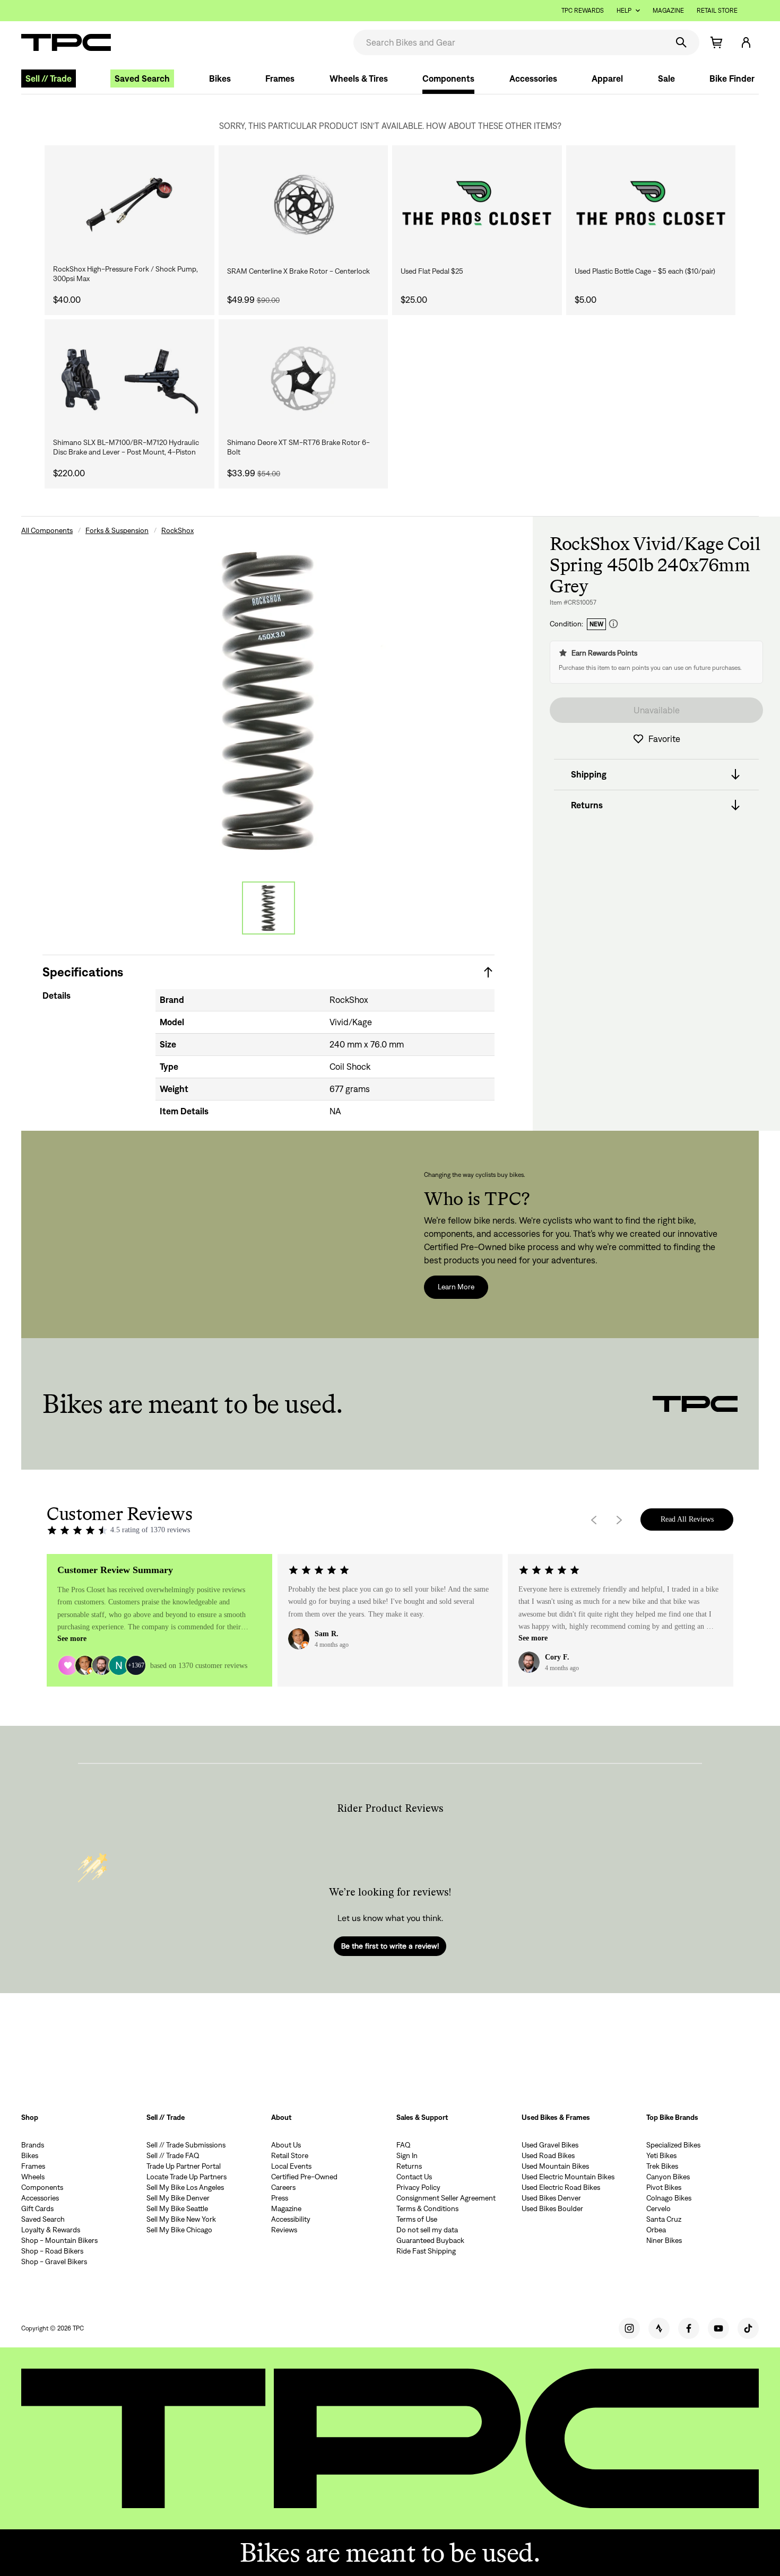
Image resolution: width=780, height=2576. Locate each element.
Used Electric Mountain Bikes (568, 2177)
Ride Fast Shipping (426, 2251)
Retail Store (717, 10)
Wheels (33, 2177)
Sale (666, 78)
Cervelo (658, 2208)
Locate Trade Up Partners (187, 2177)
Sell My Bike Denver (178, 2198)
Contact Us (414, 2177)
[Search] (681, 42)
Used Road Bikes (548, 2155)
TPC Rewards (583, 10)
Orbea (656, 2230)
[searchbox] (510, 42)
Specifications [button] (83, 972)
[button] (746, 42)
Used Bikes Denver (551, 2198)
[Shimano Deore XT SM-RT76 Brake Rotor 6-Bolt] (304, 379)
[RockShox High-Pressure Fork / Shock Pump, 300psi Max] (129, 205)
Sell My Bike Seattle (177, 2208)
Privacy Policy (418, 2187)
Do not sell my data (427, 2230)
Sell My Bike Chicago (179, 2230)
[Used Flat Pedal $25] (477, 205)
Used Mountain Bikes (555, 2166)
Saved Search (142, 78)
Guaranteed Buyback (430, 2240)
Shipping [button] (589, 774)
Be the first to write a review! (390, 1946)
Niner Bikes (664, 2240)
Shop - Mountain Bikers (59, 2240)
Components (448, 78)
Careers (283, 2187)
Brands (33, 2145)
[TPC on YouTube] (718, 2328)
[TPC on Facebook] (689, 2328)
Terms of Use (417, 2219)
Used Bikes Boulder (552, 2208)
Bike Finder (732, 78)
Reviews (284, 2230)
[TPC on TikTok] (748, 2328)
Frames (280, 78)
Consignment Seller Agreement (446, 2198)
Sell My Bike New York (181, 2219)
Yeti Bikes (661, 2155)
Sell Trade (49, 78)
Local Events (291, 2166)
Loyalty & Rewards (51, 2230)
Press (280, 2198)
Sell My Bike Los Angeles (185, 2187)
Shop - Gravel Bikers (54, 2261)
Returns (409, 2166)
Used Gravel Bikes (550, 2145)
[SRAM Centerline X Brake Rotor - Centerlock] (304, 205)
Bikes (220, 78)
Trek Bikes (662, 2166)
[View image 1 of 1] (268, 908)
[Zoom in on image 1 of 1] (268, 701)
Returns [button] (587, 805)
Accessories (533, 78)
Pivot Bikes (664, 2187)
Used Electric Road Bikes (561, 2187)
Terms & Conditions (427, 2208)
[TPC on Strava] (659, 2328)
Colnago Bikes (669, 2198)
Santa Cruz (664, 2219)
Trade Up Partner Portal (184, 2166)
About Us (286, 2145)
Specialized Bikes (673, 2145)
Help (624, 10)
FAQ (404, 2145)
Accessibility (291, 2219)
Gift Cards (37, 2208)
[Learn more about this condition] (613, 624)
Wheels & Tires (359, 78)
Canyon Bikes (668, 2177)
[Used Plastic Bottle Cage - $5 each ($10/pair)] (651, 205)
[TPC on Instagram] (629, 2328)
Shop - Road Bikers (52, 2251)
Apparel (607, 78)
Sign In (407, 2155)
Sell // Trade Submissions (186, 2145)
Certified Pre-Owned (304, 2177)
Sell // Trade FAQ (173, 2155)
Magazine (668, 10)
